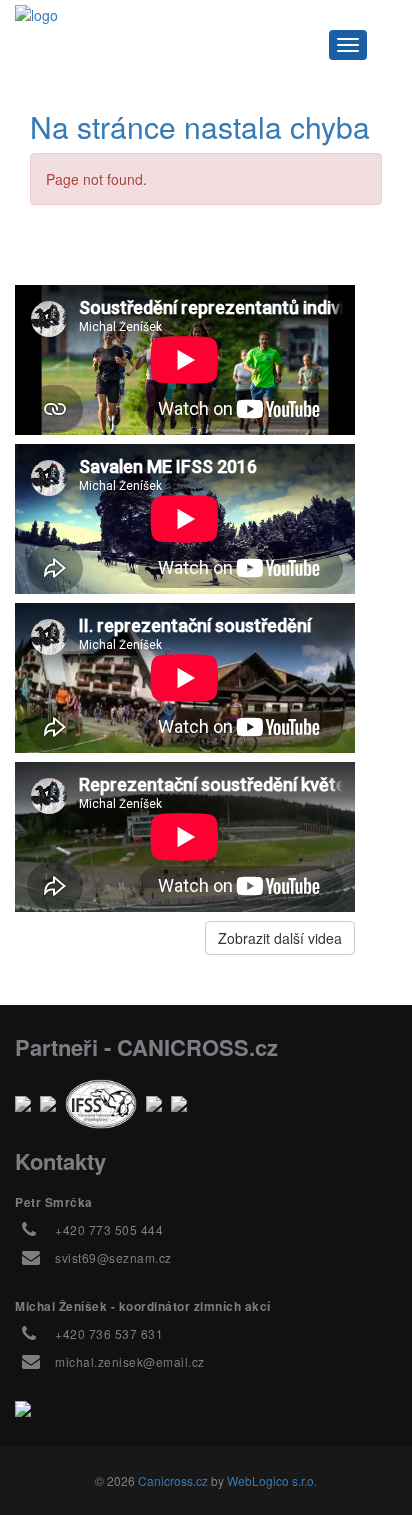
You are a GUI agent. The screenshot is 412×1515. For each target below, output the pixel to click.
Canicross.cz (173, 1480)
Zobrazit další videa (280, 938)
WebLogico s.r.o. (272, 1480)
